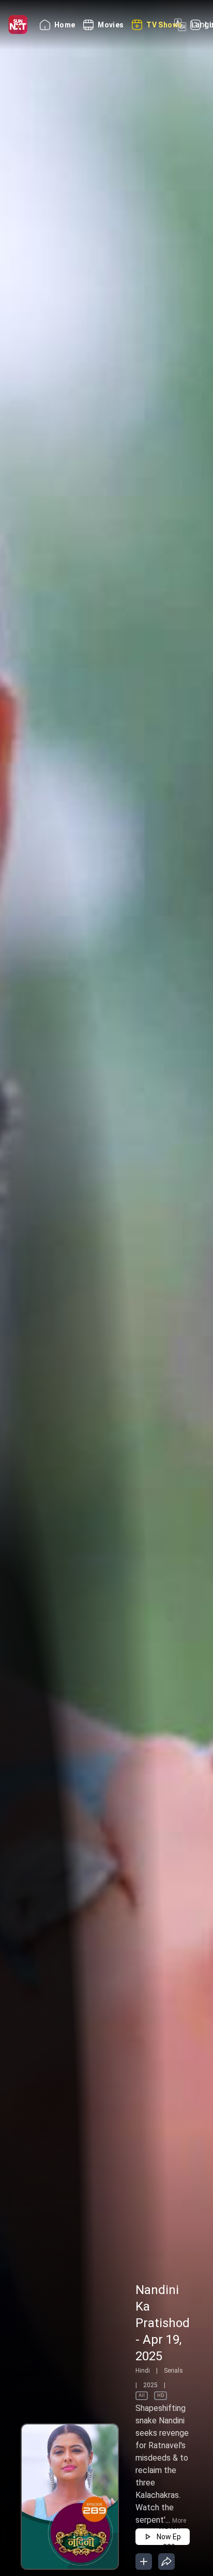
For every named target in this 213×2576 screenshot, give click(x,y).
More (179, 2521)
